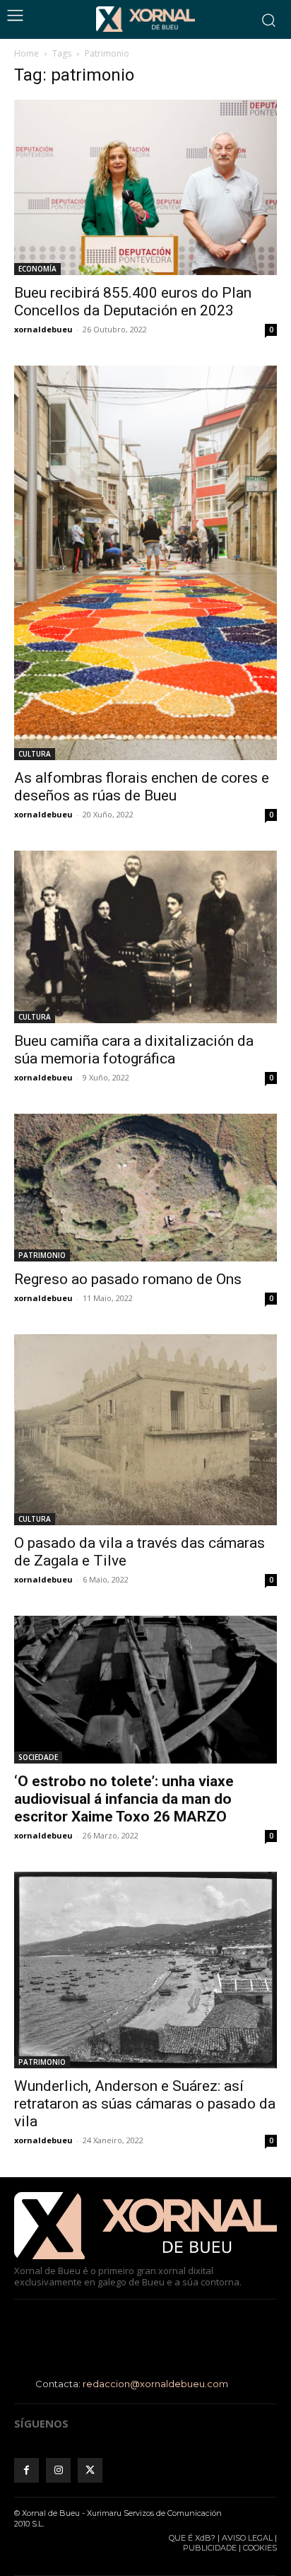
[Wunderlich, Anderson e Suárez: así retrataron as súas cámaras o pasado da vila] (145, 1970)
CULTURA (35, 754)
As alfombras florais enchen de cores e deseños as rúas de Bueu (142, 787)
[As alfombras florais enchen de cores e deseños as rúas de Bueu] (145, 563)
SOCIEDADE (38, 1757)
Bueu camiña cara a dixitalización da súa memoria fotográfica (134, 1050)
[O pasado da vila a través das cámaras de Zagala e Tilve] (145, 1430)
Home (26, 53)
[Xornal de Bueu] (145, 19)
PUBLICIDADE (210, 2548)
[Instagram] (58, 2470)
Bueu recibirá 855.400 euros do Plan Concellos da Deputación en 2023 (133, 302)
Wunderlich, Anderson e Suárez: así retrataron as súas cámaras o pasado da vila (145, 2104)
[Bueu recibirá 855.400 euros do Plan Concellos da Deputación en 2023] (145, 187)
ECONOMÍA (37, 269)
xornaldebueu (43, 329)
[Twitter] (90, 2470)
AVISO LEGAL (247, 2538)
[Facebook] (26, 2470)
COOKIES (260, 2548)
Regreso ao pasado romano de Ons (128, 1279)
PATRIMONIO (42, 1255)
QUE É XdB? (192, 2538)
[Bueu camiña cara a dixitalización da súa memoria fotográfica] (145, 937)
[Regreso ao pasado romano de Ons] (145, 1188)
